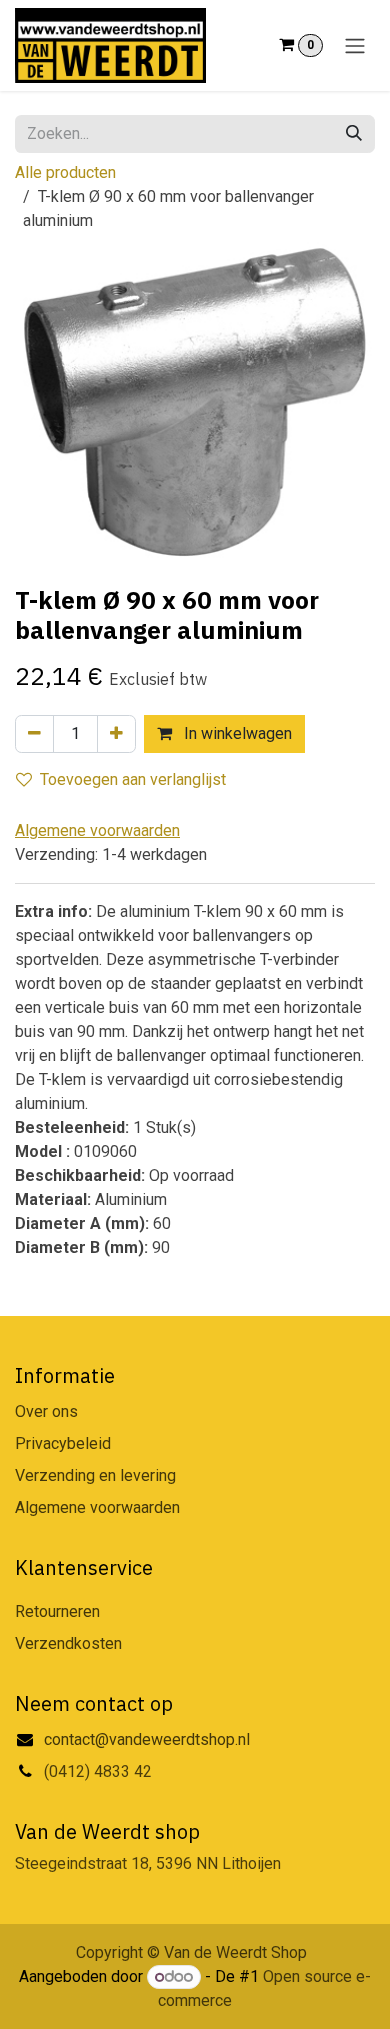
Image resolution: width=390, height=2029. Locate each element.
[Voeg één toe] (116, 734)
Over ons (46, 1411)
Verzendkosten (68, 1643)
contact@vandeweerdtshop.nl (149, 1739)
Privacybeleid (63, 1443)
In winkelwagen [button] (236, 733)
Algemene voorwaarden (97, 1507)
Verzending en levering (95, 1475)
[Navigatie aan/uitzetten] (355, 45)
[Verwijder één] (34, 734)
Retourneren (57, 1611)
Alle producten (65, 172)
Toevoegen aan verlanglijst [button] (133, 779)
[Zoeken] (354, 134)
